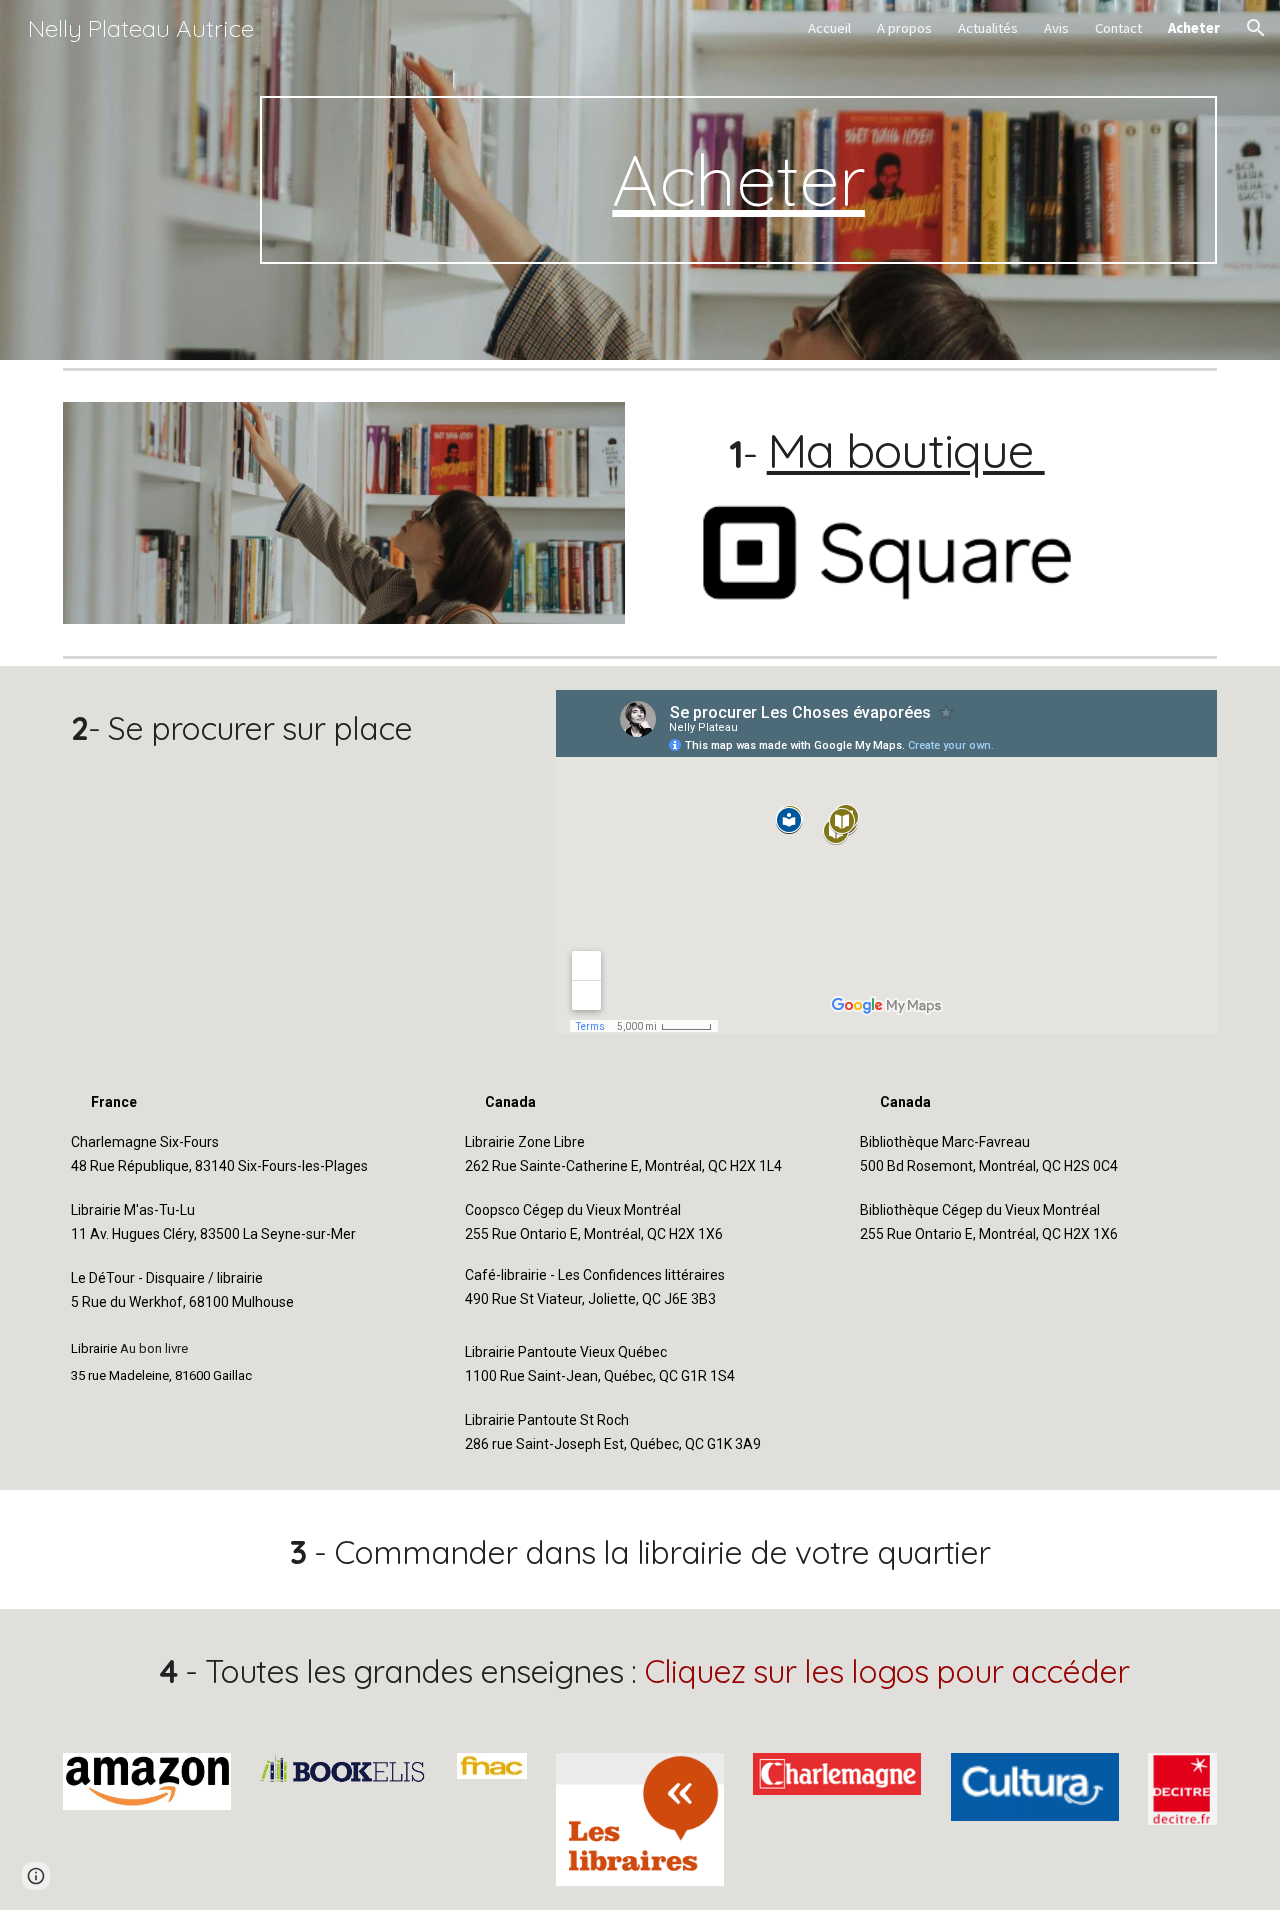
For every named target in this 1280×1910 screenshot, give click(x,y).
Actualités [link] (988, 28)
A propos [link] (904, 28)
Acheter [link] (1194, 28)
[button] (1256, 28)
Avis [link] (1056, 28)
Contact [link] (1118, 28)
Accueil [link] (829, 28)
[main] (738, 180)
